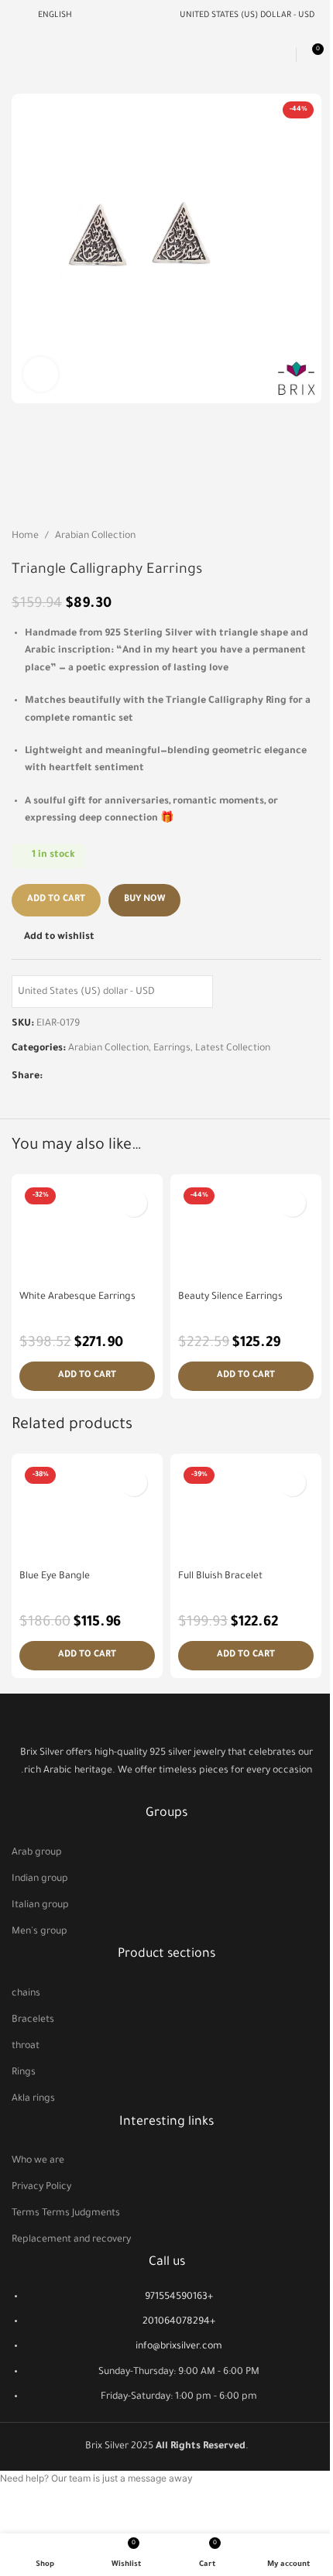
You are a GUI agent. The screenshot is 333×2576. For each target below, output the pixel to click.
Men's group (39, 1932)
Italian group (40, 1906)
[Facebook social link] (52, 1077)
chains (26, 1994)
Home (25, 536)
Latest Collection (233, 1049)
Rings (24, 2073)
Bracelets (33, 2020)
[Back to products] (294, 536)
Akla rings (33, 2099)
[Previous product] (275, 536)
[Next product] (312, 536)
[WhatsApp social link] (108, 1077)
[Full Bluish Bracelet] (246, 1512)
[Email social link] (70, 1077)
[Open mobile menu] (18, 55)
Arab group (37, 1853)
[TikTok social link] (186, 1792)
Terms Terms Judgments (66, 2214)
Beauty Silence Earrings (230, 1297)
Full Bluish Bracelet (220, 1577)
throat (26, 2047)
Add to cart (56, 900)
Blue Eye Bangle (55, 1577)
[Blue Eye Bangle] (87, 1512)
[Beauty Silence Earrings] (246, 1233)
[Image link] (166, 1721)
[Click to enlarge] (41, 374)
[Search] (282, 55)
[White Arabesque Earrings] (87, 1233)
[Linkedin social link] (89, 1077)
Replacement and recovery (71, 2240)
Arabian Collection (95, 536)
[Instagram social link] (166, 1792)
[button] (87, 1376)
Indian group (40, 1879)
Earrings (172, 1049)
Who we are (38, 2161)
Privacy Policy (41, 2187)
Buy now (144, 900)
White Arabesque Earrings (77, 1297)
